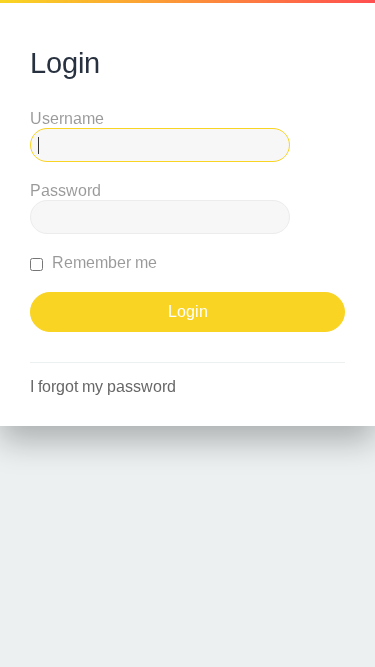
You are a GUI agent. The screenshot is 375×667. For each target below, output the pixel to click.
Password (65, 190)
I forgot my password (103, 386)
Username (67, 118)
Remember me (102, 262)
